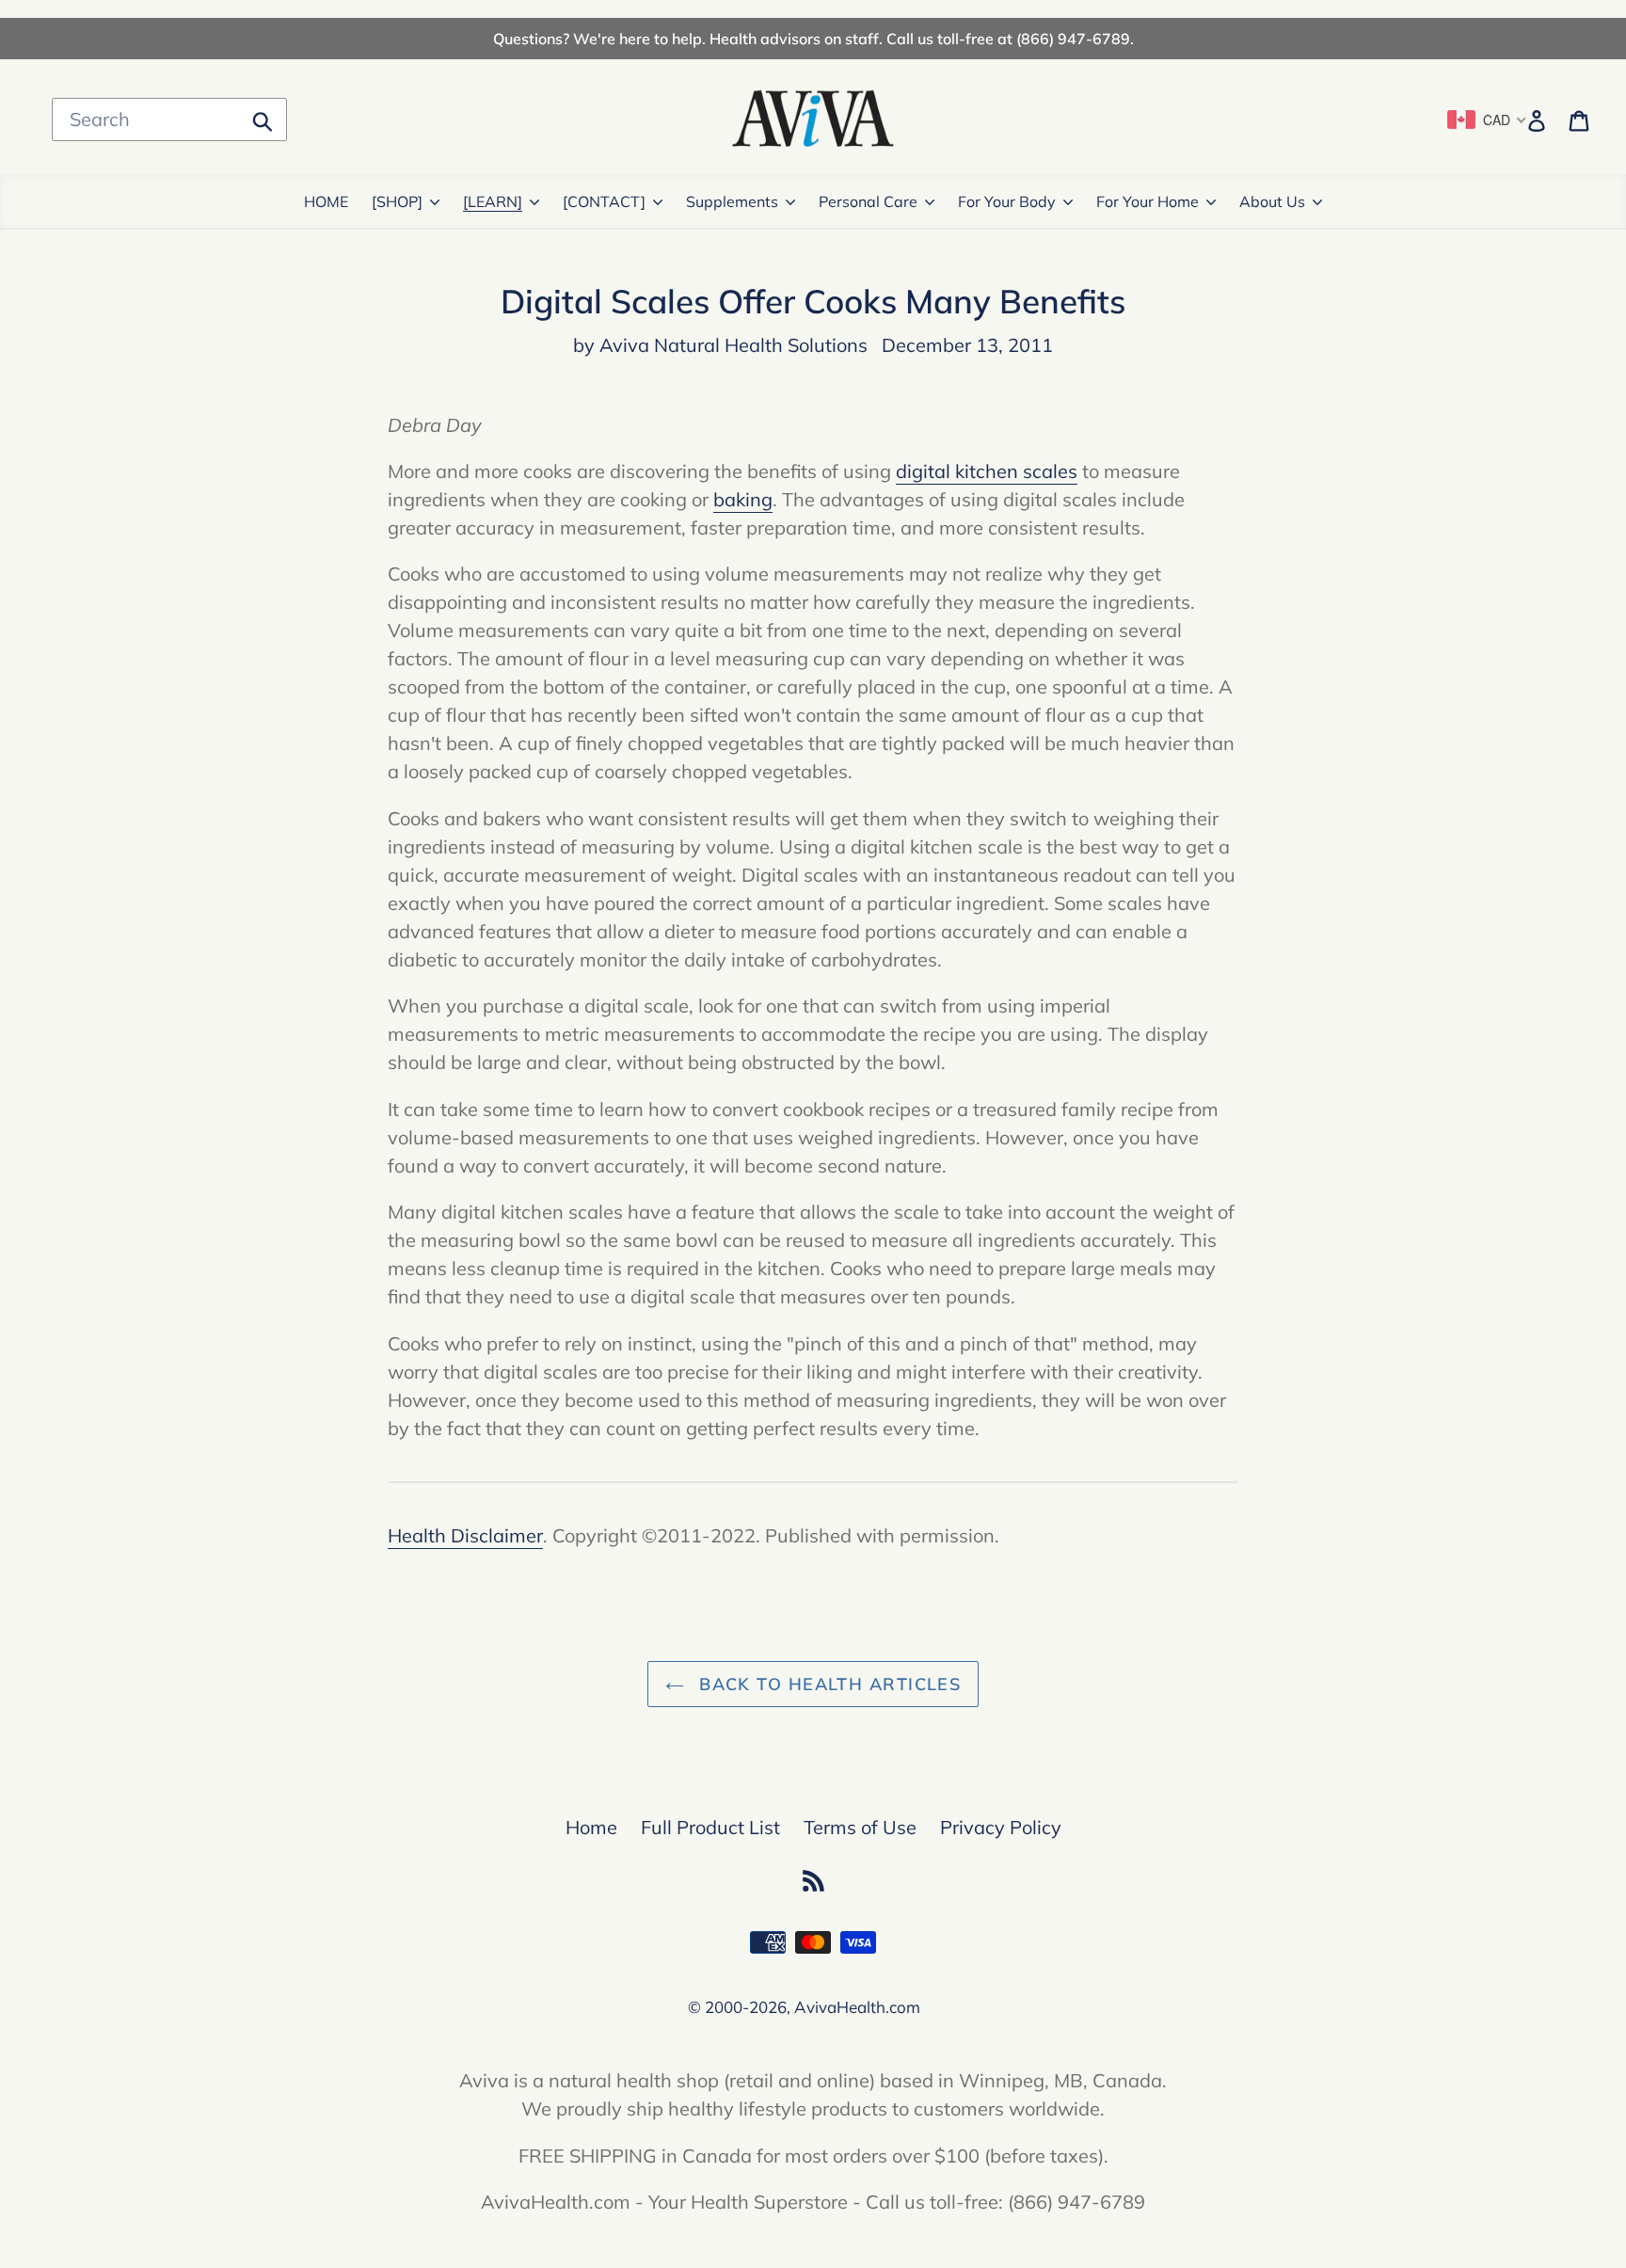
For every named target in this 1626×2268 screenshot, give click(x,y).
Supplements (732, 201)
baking (743, 499)
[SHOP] (397, 201)
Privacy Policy (1001, 1827)
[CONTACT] (604, 201)
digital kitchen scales (987, 471)
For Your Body (1007, 201)
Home (591, 1827)
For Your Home (1148, 201)
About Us (1272, 201)
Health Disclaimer (465, 1535)
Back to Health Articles (828, 1684)
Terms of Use (860, 1827)
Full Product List (710, 1827)
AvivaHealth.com (857, 2007)
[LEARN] (493, 201)
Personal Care (868, 201)
